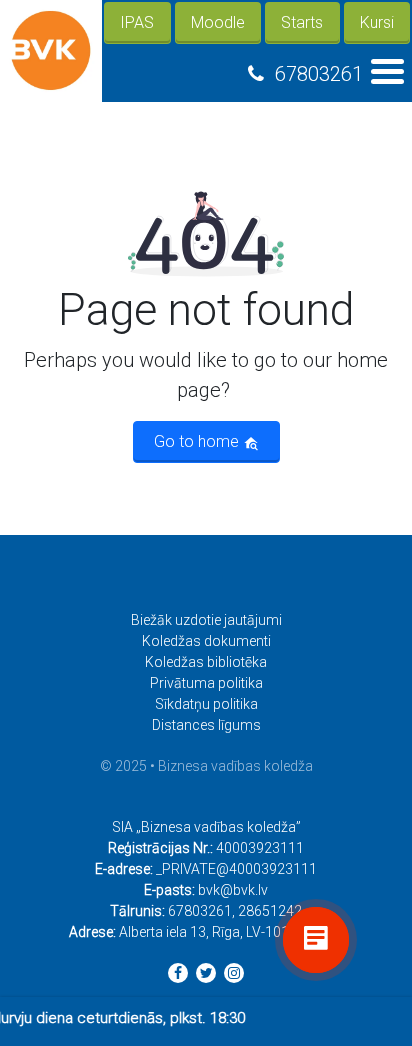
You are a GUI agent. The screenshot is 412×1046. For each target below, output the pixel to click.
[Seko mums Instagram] (234, 973)
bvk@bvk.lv (233, 890)
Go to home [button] (198, 441)
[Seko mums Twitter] (206, 973)
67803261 (319, 74)
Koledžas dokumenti (206, 641)
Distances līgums (206, 725)
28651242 (270, 911)
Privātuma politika (206, 683)
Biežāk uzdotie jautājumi (206, 620)
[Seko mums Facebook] (178, 973)
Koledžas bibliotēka (206, 662)
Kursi (377, 22)
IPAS (137, 22)
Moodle (218, 22)
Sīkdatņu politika (206, 704)
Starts (302, 22)
